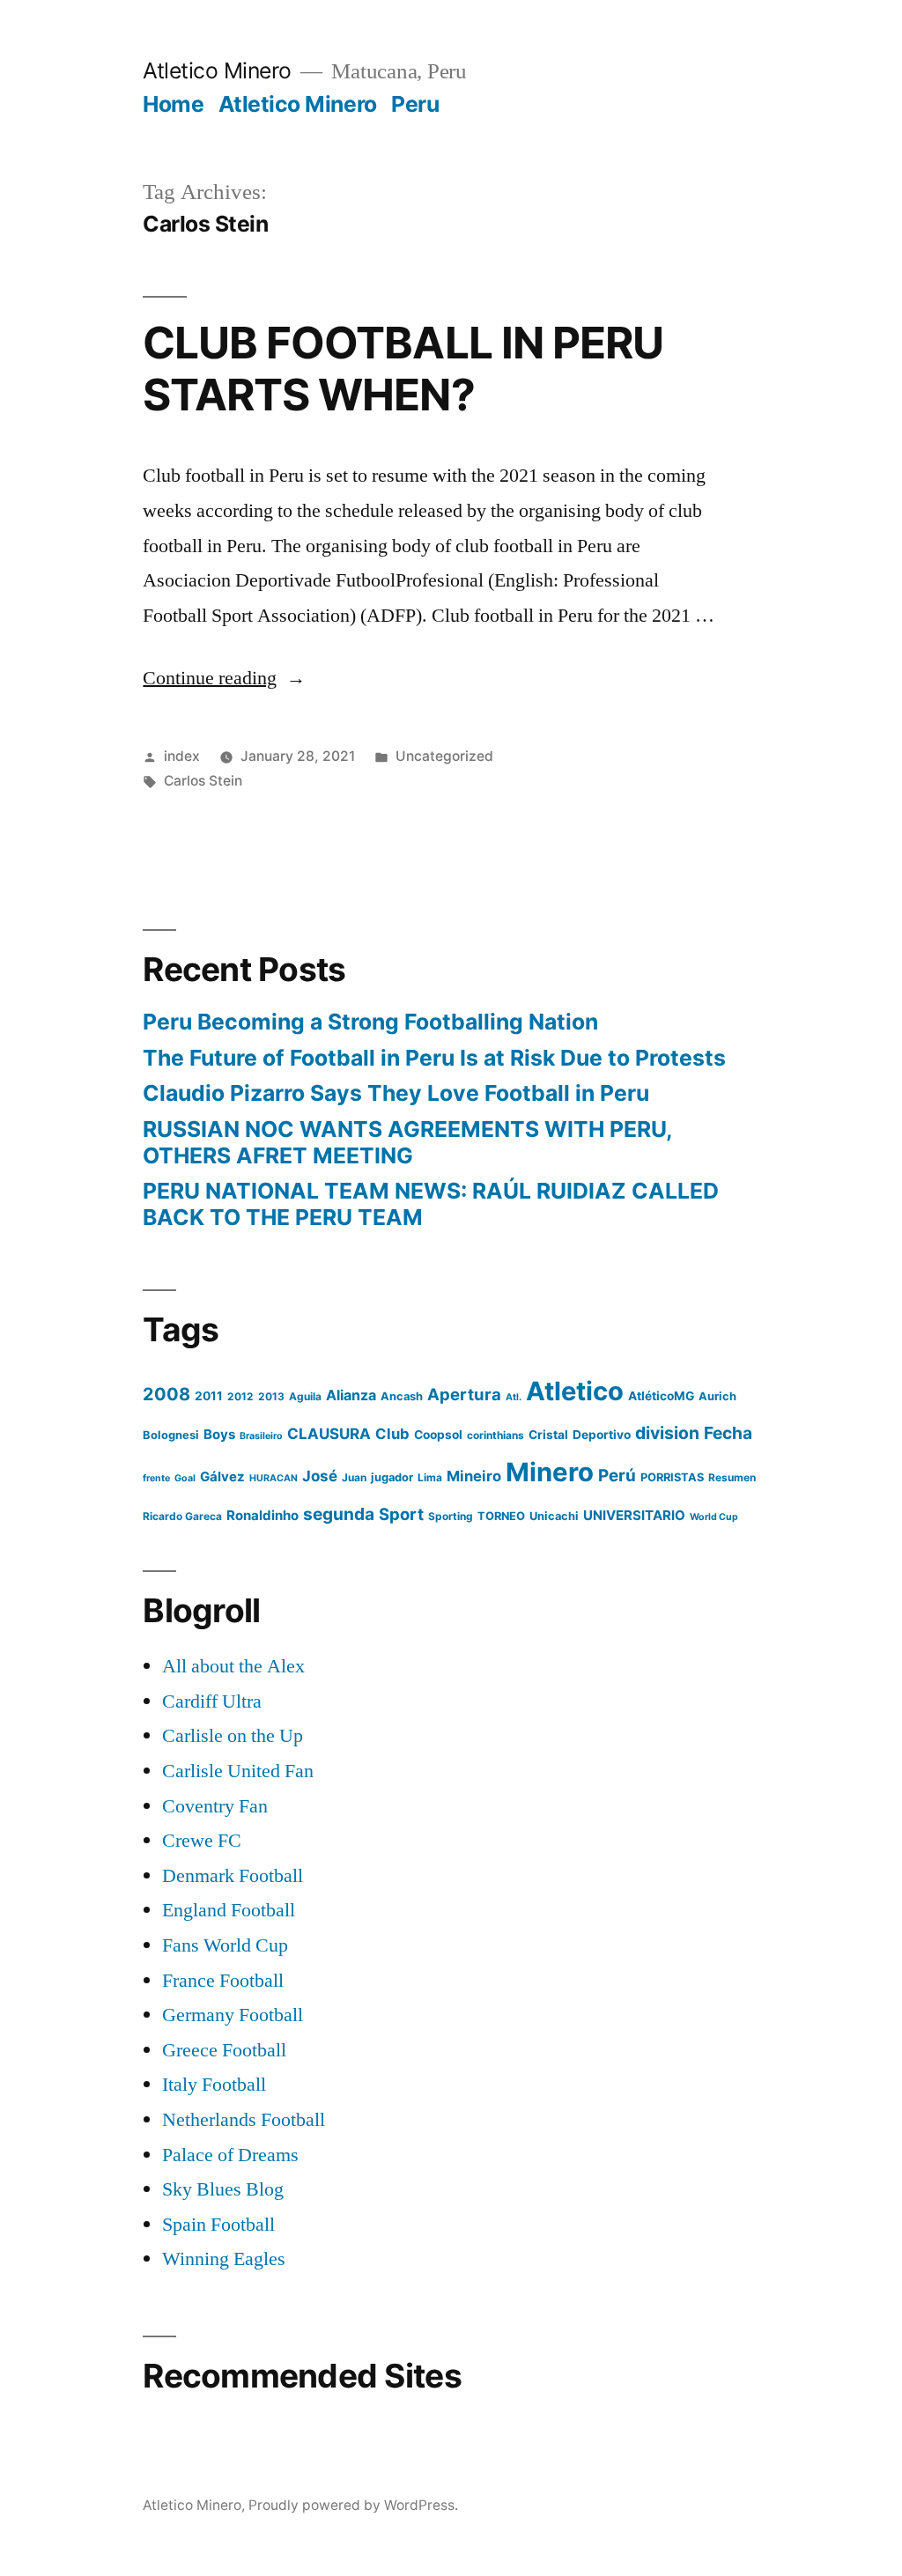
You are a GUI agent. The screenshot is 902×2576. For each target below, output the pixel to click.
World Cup (714, 1517)
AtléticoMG (661, 1396)
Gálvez (222, 1476)
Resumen (732, 1477)
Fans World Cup (225, 1945)
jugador (392, 1477)
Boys (219, 1434)
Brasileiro (261, 1436)
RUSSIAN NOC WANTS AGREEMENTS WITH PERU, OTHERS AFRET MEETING (407, 1142)
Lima (430, 1477)
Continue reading (224, 678)
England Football (229, 1910)
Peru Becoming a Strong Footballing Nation (370, 1022)
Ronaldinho (262, 1515)
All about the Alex (233, 1666)
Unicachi (554, 1516)
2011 (209, 1396)
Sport (401, 1514)
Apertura (464, 1394)
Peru (415, 104)
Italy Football (214, 2085)
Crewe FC (202, 1841)
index (182, 756)
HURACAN (274, 1478)
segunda (339, 1514)
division (667, 1433)
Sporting (451, 1516)
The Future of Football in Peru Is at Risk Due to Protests (434, 1058)
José (320, 1476)
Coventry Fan (215, 1806)
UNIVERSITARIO (634, 1515)
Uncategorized (444, 756)
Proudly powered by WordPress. (353, 2505)
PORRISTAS (672, 1477)
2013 (271, 1396)
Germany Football (233, 2015)
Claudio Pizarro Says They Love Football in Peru (396, 1093)
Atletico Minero (217, 70)
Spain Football (218, 2225)
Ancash (402, 1396)
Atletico (575, 1391)
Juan (354, 1477)
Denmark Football (233, 1876)
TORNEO (501, 1516)
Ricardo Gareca (182, 1516)
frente (156, 1478)
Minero (550, 1472)
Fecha (728, 1433)
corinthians (495, 1435)
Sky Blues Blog (223, 2189)
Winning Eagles (224, 2259)
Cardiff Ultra (212, 1701)
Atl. (514, 1397)
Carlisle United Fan (238, 1771)
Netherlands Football (244, 2120)
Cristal (548, 1435)
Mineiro (474, 1476)
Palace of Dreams (230, 2155)
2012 (240, 1396)
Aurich (717, 1396)
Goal (185, 1478)
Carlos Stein (203, 781)
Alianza (351, 1395)
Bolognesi (171, 1435)
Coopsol (438, 1435)
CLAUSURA (329, 1434)
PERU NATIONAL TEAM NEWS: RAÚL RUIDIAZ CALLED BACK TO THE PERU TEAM (431, 1204)
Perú (617, 1476)
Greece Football (224, 2050)
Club (392, 1434)
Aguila (305, 1396)
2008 (166, 1394)
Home (173, 104)
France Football (223, 1981)
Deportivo (602, 1435)
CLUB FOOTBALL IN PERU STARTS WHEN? (403, 369)
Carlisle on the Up (233, 1736)
